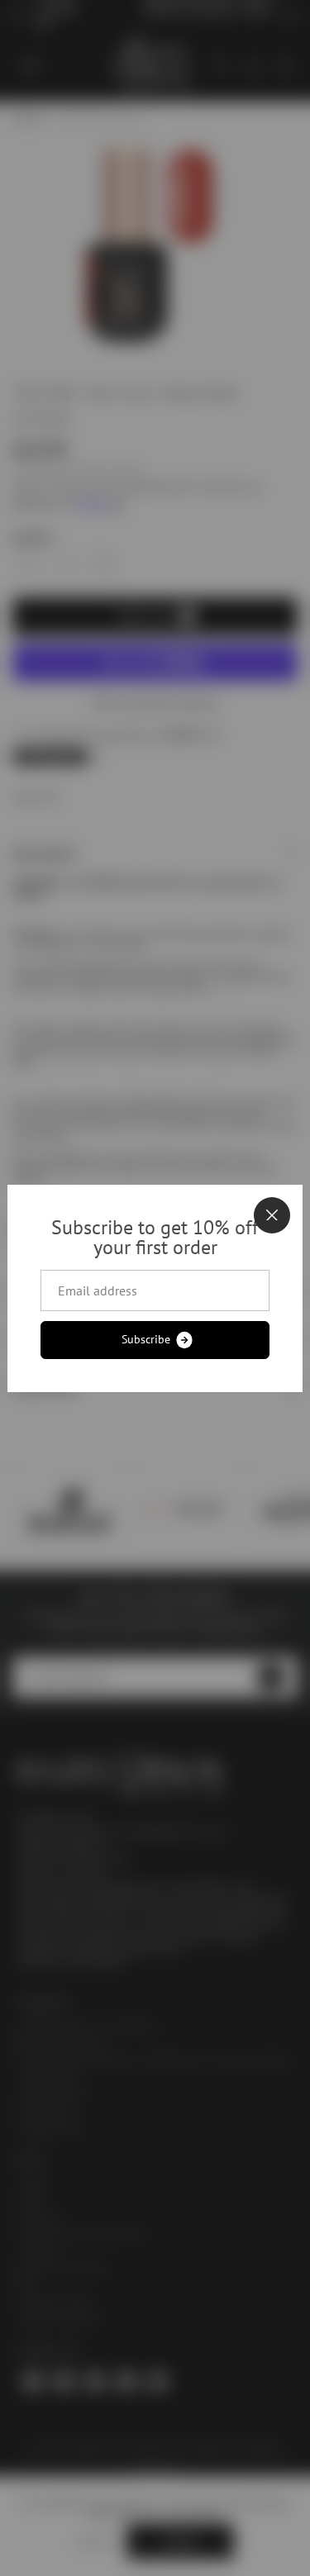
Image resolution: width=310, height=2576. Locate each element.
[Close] (272, 1215)
